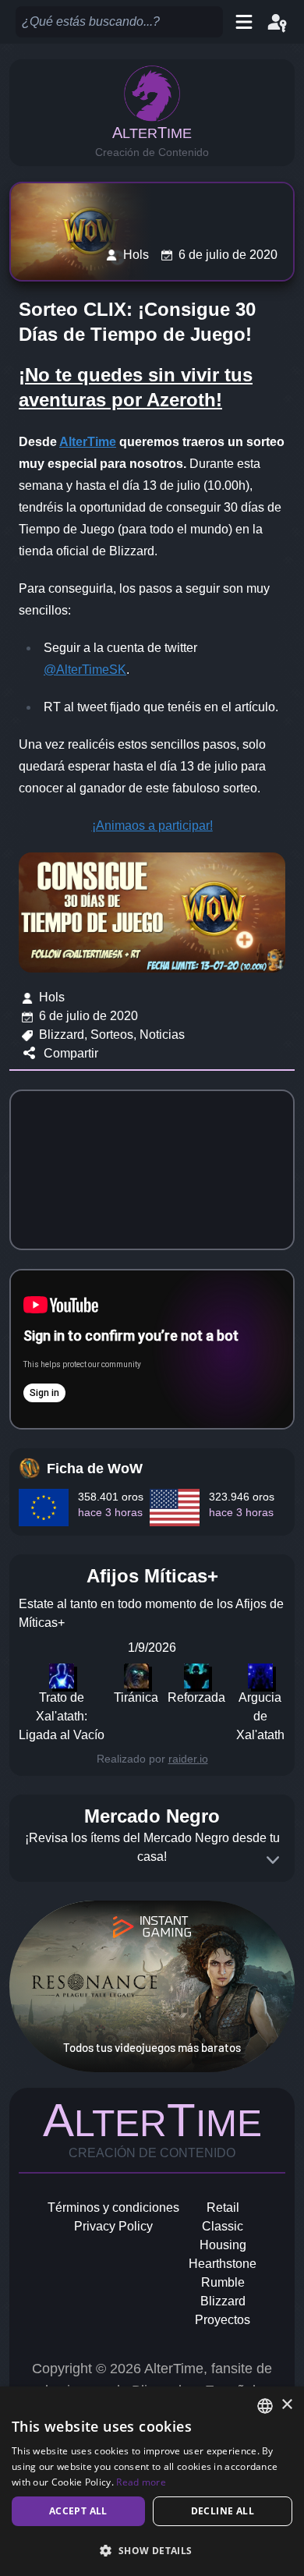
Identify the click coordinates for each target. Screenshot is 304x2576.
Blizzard (223, 2301)
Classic (223, 2226)
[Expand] (273, 1860)
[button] (152, 2550)
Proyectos (223, 2320)
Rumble (223, 2282)
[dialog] (152, 2481)
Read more (141, 2482)
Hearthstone (223, 2264)
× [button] (286, 2405)
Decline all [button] (223, 2511)
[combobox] (265, 2406)
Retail (223, 2207)
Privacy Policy (113, 2226)
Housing (223, 2245)
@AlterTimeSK (85, 670)
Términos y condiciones (113, 2207)
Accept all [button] (78, 2511)
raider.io (188, 1759)
